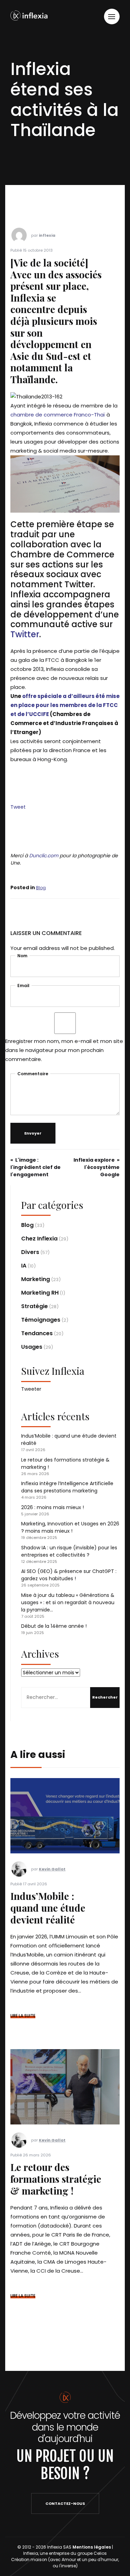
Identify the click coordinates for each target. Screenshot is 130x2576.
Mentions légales (92, 2547)
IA (24, 1266)
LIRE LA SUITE (23, 2016)
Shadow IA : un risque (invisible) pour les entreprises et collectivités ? (69, 1551)
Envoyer (33, 1133)
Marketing (36, 1279)
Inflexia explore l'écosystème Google (97, 1167)
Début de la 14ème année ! (54, 1626)
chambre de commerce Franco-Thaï (58, 415)
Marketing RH (40, 1293)
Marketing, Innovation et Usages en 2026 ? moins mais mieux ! (70, 1527)
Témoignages (41, 1320)
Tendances (37, 1333)
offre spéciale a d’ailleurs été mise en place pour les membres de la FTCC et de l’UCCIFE (65, 705)
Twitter (25, 634)
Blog (41, 888)
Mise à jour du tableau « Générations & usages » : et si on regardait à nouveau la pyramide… (68, 1602)
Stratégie (34, 1306)
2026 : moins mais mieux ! (53, 1507)
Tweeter (31, 1389)
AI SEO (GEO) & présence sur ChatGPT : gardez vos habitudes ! (69, 1575)
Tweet (18, 807)
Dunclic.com (44, 856)
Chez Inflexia (39, 1239)
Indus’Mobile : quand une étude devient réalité (48, 1908)
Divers (30, 1252)
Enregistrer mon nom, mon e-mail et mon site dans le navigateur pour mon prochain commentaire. (64, 1050)
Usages (32, 1347)
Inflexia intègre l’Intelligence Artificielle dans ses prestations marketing (67, 1487)
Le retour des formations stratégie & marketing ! (56, 2179)
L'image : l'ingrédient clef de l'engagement (36, 1167)
